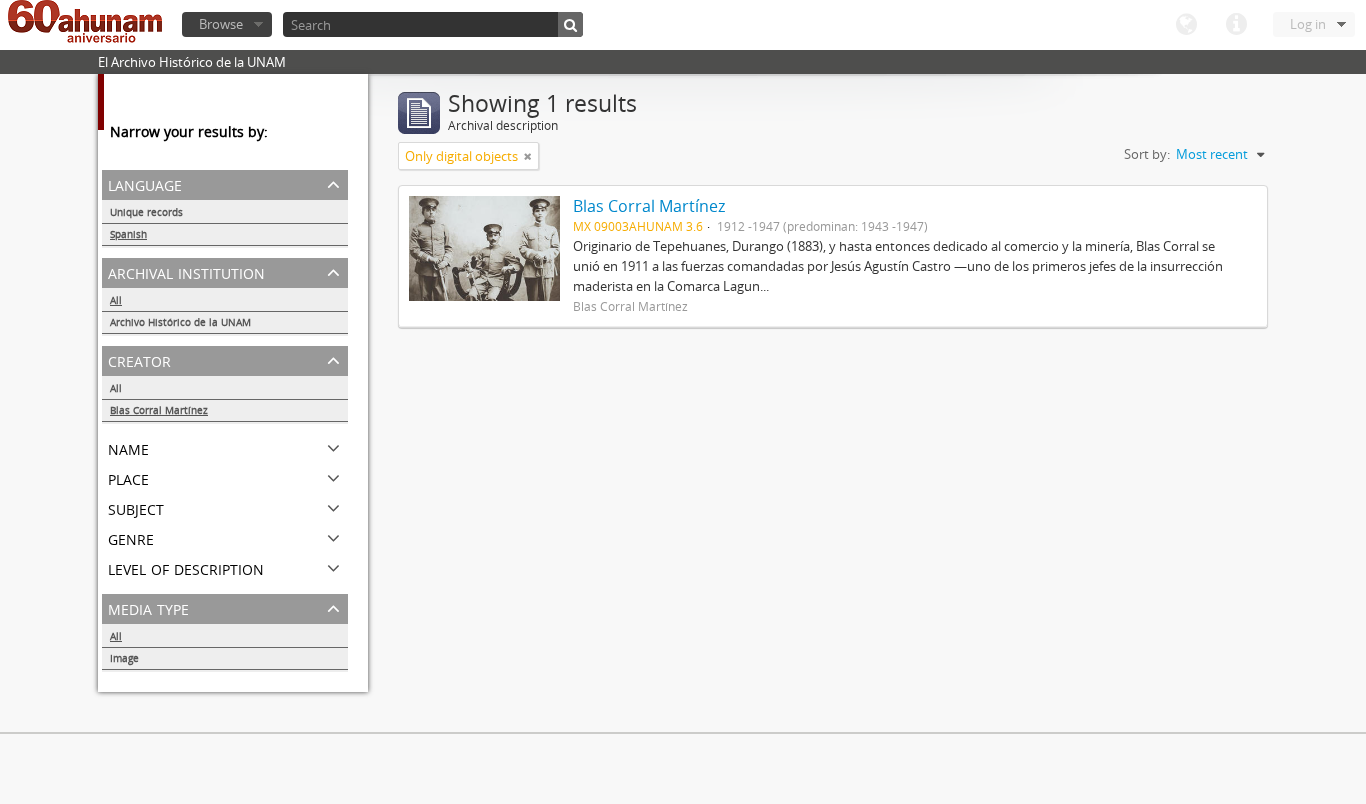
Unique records (146, 212)
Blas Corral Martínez (159, 410)
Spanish (128, 234)
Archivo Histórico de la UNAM (180, 322)
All (116, 300)
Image (124, 658)
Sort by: (1147, 154)
